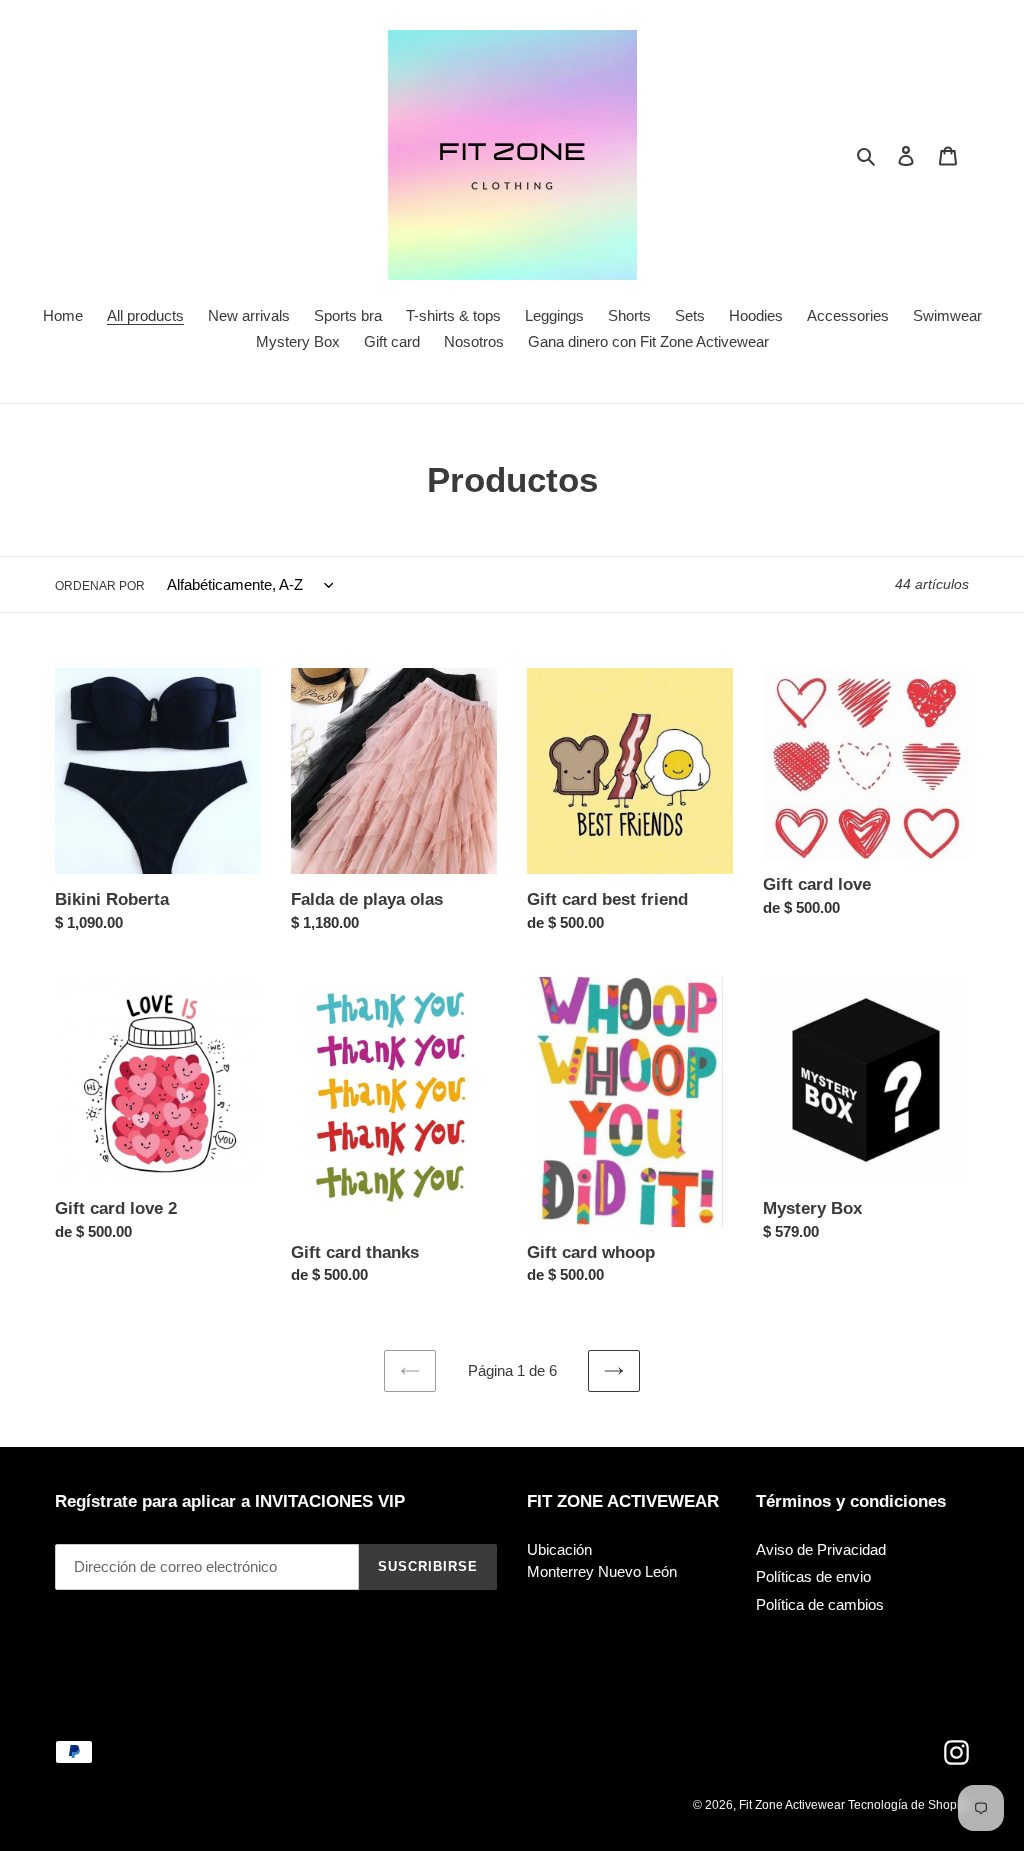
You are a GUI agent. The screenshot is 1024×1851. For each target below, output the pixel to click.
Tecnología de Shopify (908, 1805)
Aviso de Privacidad (821, 1549)
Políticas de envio (813, 1576)
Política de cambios (820, 1604)
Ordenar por (100, 586)
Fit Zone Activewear (793, 1805)
